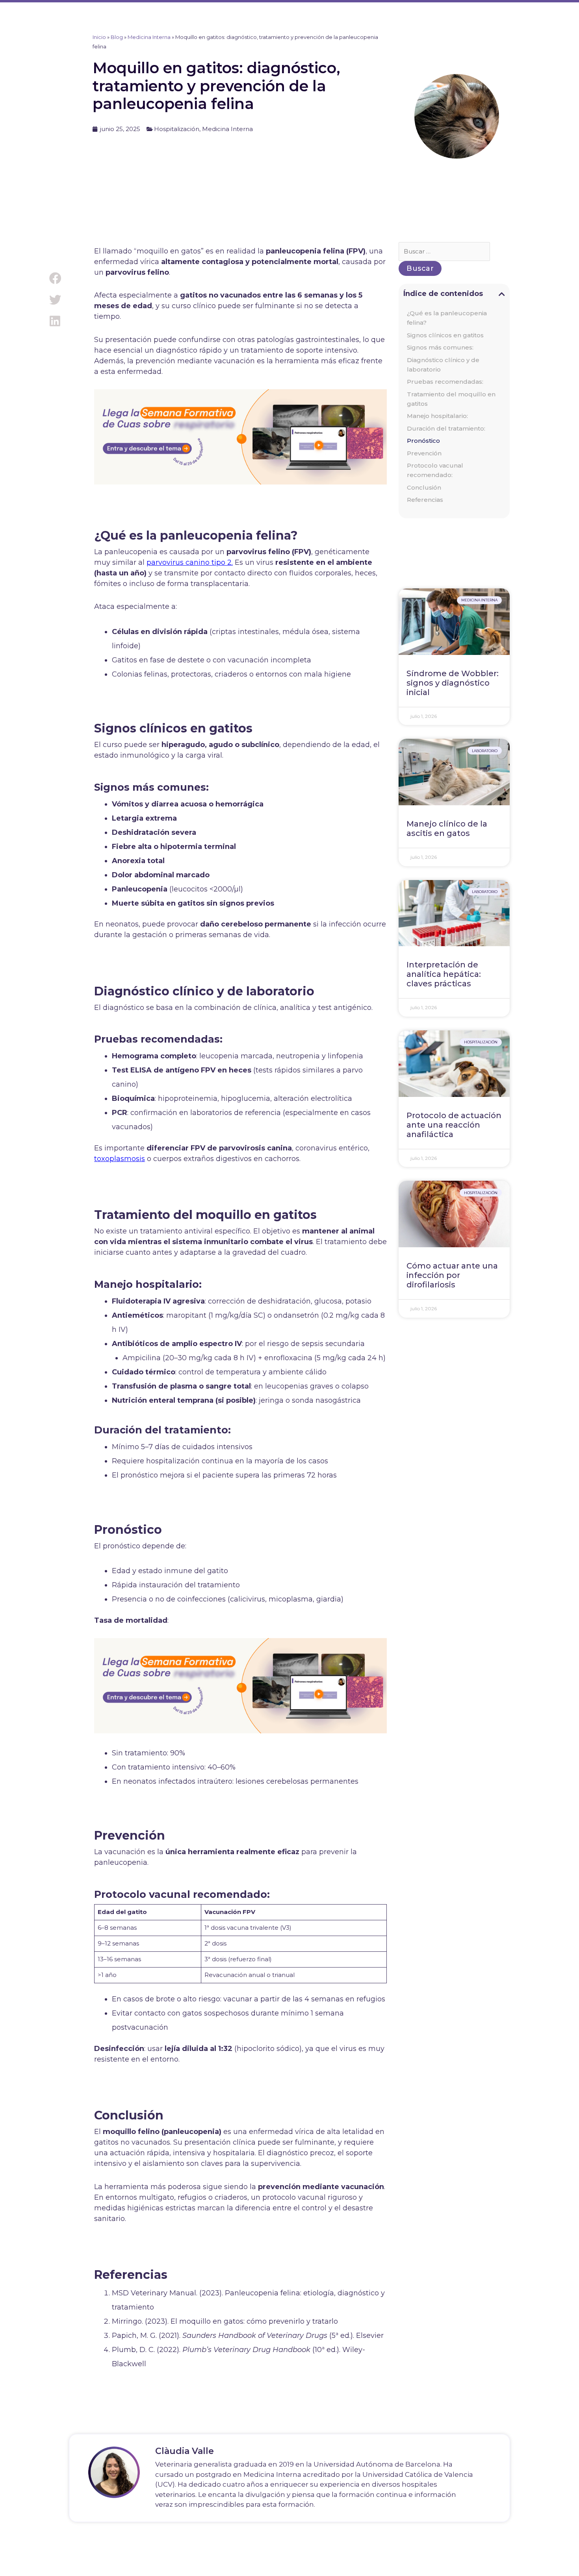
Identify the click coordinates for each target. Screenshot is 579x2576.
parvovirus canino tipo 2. (190, 562)
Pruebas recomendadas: (445, 382)
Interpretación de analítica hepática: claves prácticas (444, 974)
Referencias (425, 500)
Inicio (99, 37)
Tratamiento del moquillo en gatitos (451, 399)
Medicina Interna (149, 37)
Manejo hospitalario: (437, 416)
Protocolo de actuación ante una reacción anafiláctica (454, 1125)
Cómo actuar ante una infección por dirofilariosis (452, 1275)
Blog (117, 37)
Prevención (424, 453)
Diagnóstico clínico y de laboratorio (443, 365)
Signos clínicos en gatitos (445, 335)
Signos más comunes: (440, 347)
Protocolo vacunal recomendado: (435, 470)
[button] (55, 278)
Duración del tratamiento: (446, 428)
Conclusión (424, 487)
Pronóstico (423, 441)
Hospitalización (177, 129)
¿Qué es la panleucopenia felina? (447, 318)
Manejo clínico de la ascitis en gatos (447, 828)
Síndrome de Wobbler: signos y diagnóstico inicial (453, 683)
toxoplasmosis (120, 1159)
